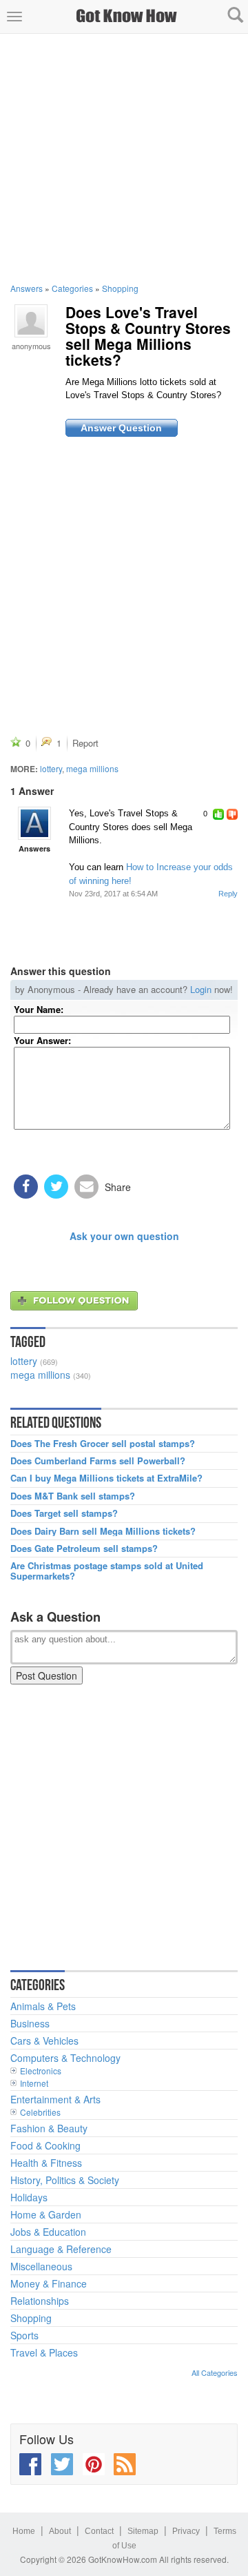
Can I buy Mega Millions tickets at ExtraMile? (106, 1478)
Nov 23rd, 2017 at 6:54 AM (113, 894)
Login (201, 989)
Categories (72, 288)
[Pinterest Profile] (94, 2464)
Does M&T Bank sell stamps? (73, 1496)
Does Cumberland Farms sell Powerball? (98, 1461)
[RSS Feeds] (125, 2464)
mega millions (92, 768)
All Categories (215, 2372)
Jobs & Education (48, 2232)
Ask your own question (124, 1236)
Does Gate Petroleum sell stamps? (84, 1548)
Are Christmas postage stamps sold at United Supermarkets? (107, 1571)
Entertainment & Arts (55, 2099)
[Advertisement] (124, 158)
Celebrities (40, 2112)
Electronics (41, 2071)
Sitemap (143, 2531)
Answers (27, 288)
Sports (24, 2335)
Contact (99, 2531)
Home (24, 2531)
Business (30, 2023)
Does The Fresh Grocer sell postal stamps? (103, 1444)
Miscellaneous (41, 2266)
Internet (34, 2083)
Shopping (120, 288)
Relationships (40, 2301)
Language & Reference (61, 2249)
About (60, 2531)
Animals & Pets (43, 2006)
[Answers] (34, 823)
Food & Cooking (45, 2145)
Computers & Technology (65, 2058)
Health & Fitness (46, 2163)
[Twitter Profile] (62, 2464)
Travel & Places (44, 2352)
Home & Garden (46, 2214)
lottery (51, 768)
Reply (228, 894)
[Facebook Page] (30, 2464)
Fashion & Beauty (49, 2128)
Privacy (186, 2531)
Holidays (29, 2197)
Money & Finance (49, 2283)
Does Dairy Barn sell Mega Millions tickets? (103, 1531)
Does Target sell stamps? (64, 1513)
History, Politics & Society (65, 2180)
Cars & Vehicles (44, 2041)
